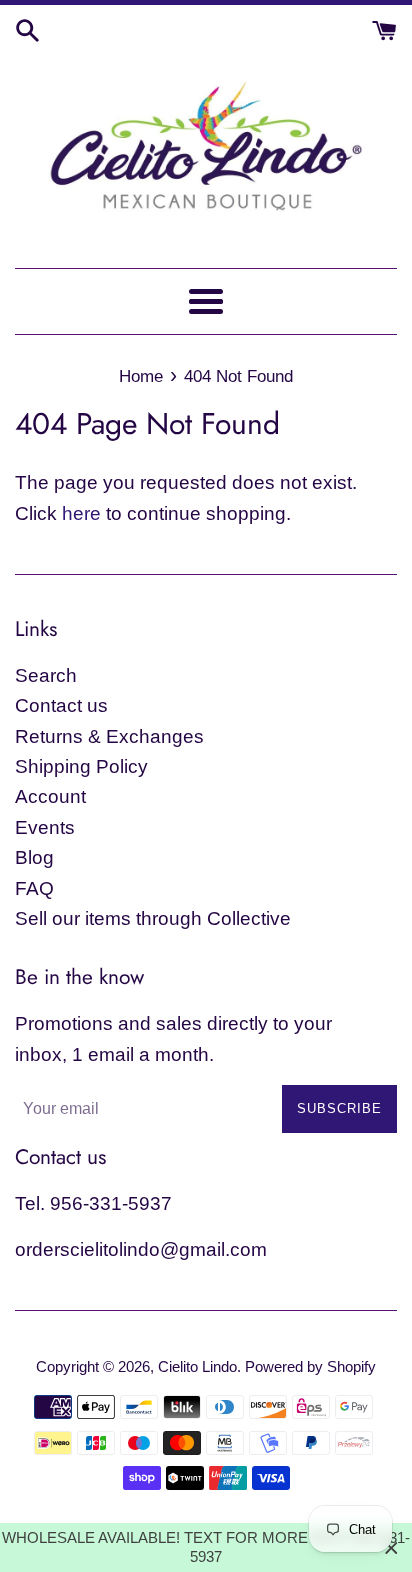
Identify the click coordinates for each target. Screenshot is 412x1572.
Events (45, 827)
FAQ (34, 888)
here (81, 513)
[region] (206, 1547)
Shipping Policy (81, 766)
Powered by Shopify (310, 1366)
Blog (34, 857)
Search (46, 675)
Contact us (61, 705)
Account (50, 796)
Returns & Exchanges (109, 736)
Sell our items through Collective (153, 918)
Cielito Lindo (197, 1366)
